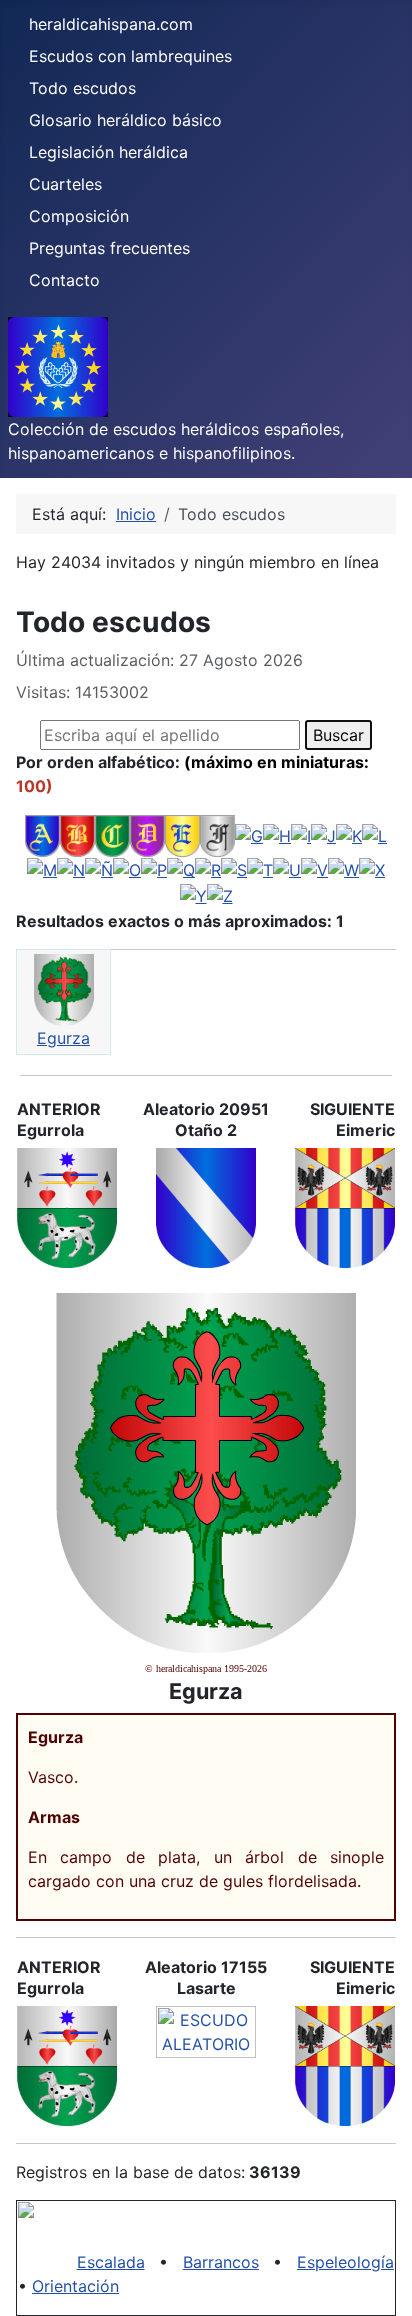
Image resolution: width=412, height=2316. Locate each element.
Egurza (63, 1038)
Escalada (111, 2262)
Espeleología (345, 2262)
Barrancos (221, 2262)
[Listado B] (77, 834)
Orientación (75, 2286)
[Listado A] (42, 834)
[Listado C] (112, 834)
